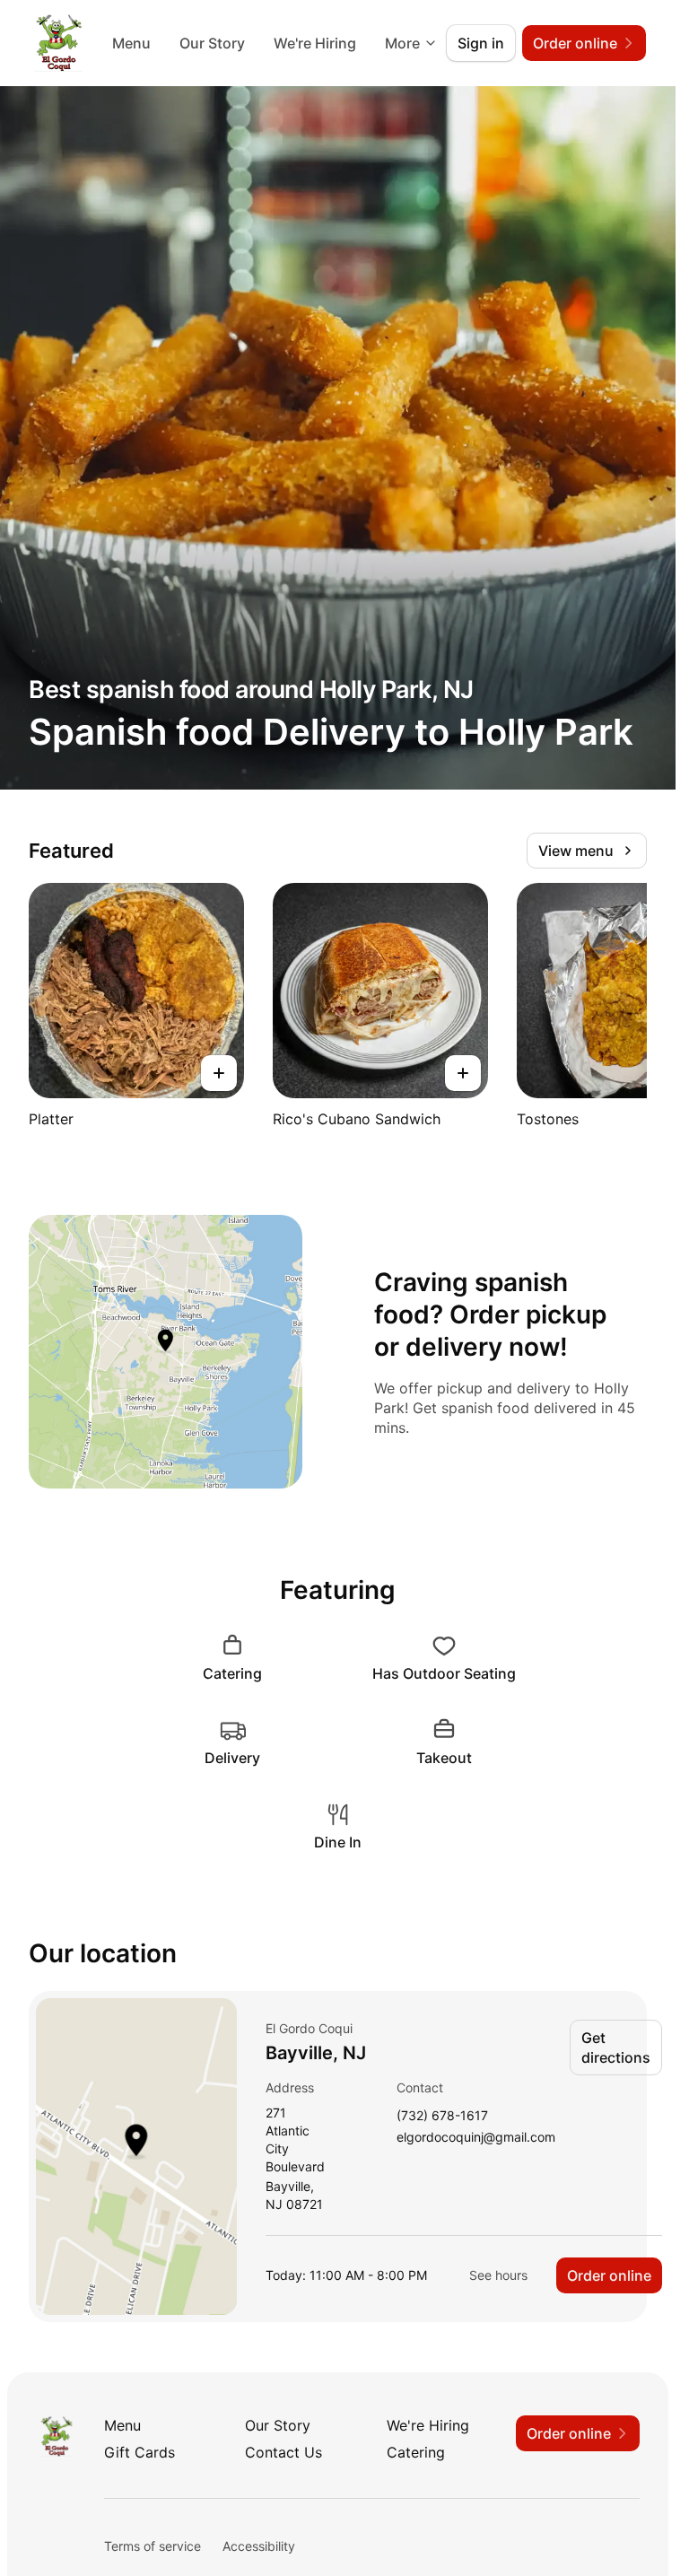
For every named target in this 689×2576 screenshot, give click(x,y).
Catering (416, 2452)
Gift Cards (140, 2452)
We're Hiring (315, 43)
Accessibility (259, 2546)
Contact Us (283, 2452)
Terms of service (153, 2546)
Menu (131, 43)
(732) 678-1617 (442, 2116)
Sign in (481, 43)
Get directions (616, 2048)
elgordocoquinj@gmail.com (476, 2138)
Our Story (212, 43)
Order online (609, 2275)
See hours (498, 2275)
